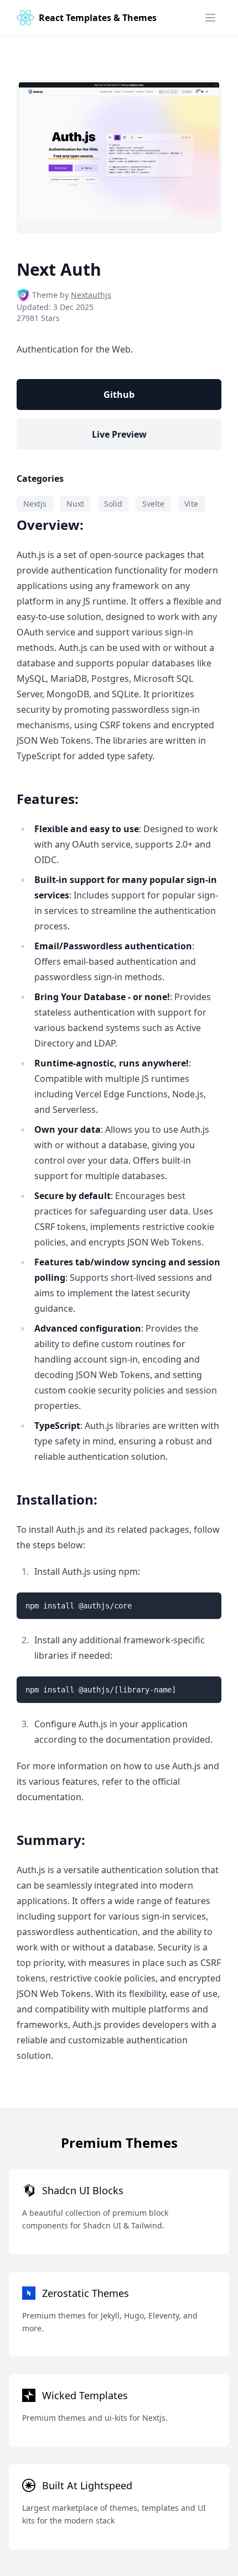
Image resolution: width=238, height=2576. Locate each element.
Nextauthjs (91, 295)
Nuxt (75, 504)
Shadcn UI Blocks (83, 2190)
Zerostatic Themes (86, 2293)
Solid (113, 504)
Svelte (153, 504)
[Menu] (210, 18)
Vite (191, 504)
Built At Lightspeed (87, 2485)
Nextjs (35, 504)
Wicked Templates (85, 2395)
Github (119, 395)
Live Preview (119, 434)
